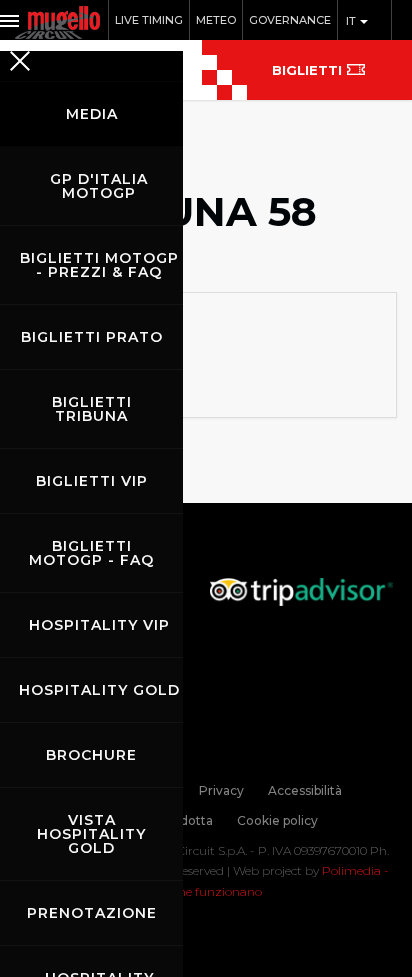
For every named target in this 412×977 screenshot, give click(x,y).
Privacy (221, 790)
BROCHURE (91, 755)
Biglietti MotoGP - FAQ (91, 553)
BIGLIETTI (307, 70)
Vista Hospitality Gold (91, 834)
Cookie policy (277, 820)
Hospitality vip (99, 625)
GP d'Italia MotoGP (99, 186)
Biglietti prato (92, 337)
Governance (290, 20)
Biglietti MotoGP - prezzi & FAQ (99, 265)
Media (92, 114)
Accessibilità (305, 790)
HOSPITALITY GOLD (99, 690)
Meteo (216, 20)
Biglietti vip (92, 481)
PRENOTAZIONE (92, 913)
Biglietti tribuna (92, 409)
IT (352, 21)
